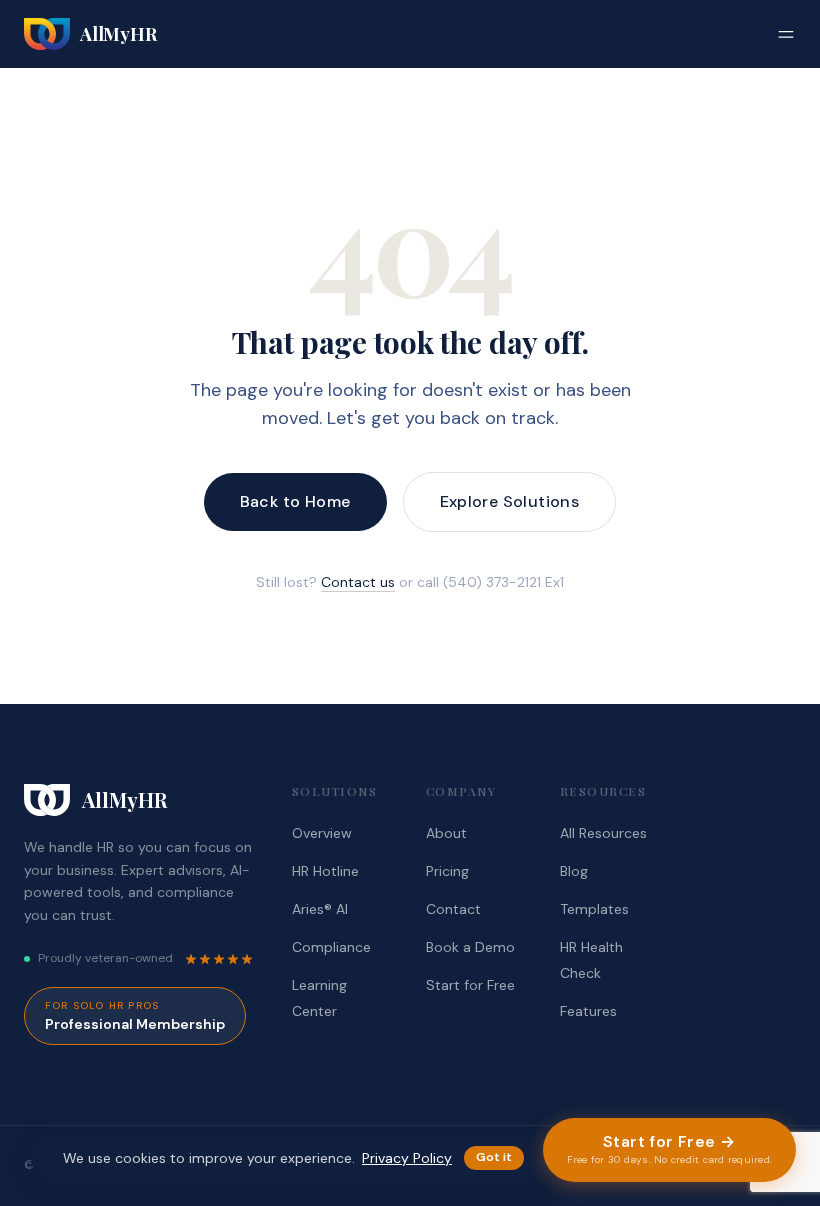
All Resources (603, 833)
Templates (594, 909)
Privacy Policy (407, 1158)
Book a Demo (470, 947)
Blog (574, 871)
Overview (322, 833)
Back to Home (295, 501)
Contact (453, 909)
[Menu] (786, 34)
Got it (494, 1157)
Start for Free (470, 985)
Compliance (331, 947)
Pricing (447, 871)
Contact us (358, 582)
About (446, 833)
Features (588, 1011)
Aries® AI (320, 909)
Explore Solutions (510, 501)
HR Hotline (325, 871)
